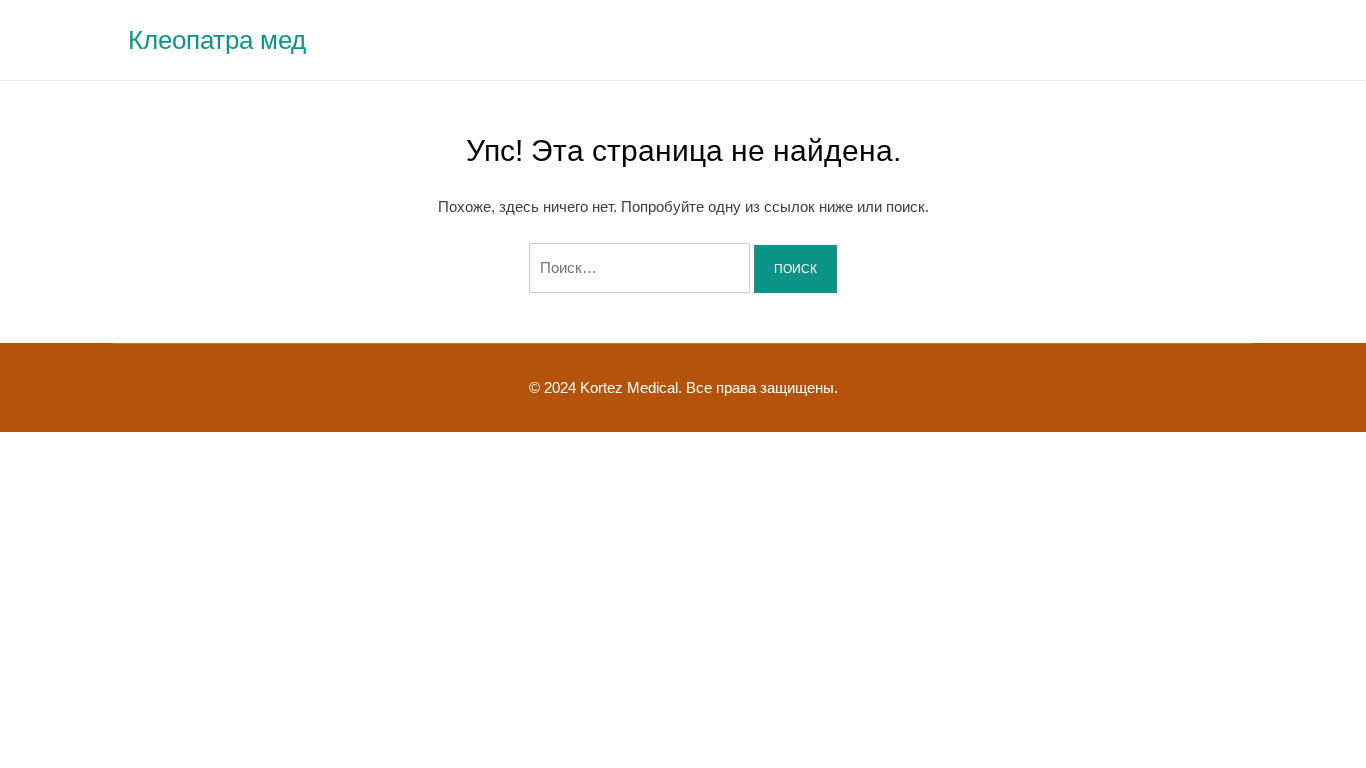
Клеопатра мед (217, 40)
